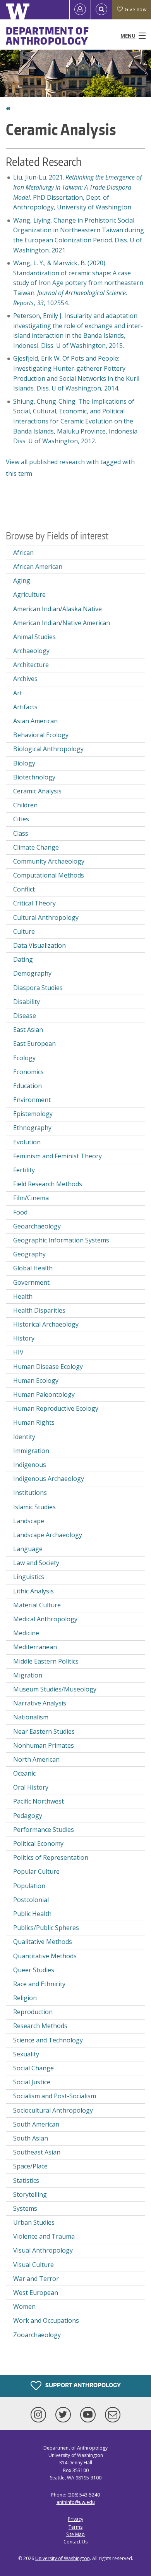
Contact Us (75, 2542)
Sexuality (26, 2054)
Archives (25, 679)
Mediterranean (35, 1647)
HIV (18, 1352)
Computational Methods (49, 875)
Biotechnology (34, 777)
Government (31, 1282)
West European (36, 2293)
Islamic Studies (34, 1507)
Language (28, 1549)
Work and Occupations (46, 2320)
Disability (27, 1002)
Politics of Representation (51, 1857)
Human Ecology (36, 1380)
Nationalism (31, 1717)
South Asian (31, 2138)
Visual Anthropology (43, 2250)
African (23, 553)
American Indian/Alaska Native (57, 609)
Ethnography (32, 1128)
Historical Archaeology (46, 1324)
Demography (32, 973)
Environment (32, 1100)
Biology (24, 763)
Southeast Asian (37, 2152)
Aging (22, 581)
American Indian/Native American (62, 623)
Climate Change (36, 847)
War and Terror (36, 2279)
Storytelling (30, 2194)
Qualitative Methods (43, 1942)
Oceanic (24, 1773)
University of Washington (63, 2558)
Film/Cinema (31, 1198)
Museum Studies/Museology (55, 1689)
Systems (25, 2208)
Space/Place (30, 2166)
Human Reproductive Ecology (56, 1408)
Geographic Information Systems (61, 1240)
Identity (24, 1437)
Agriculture (29, 594)
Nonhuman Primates (44, 1745)
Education (27, 1086)
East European (34, 1044)
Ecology (24, 1058)
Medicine (26, 1633)
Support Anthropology (82, 2385)
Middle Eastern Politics (46, 1661)
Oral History (31, 1787)
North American (36, 1759)
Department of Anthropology (47, 36)
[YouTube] (89, 2415)
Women (24, 2306)
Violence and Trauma (44, 2236)
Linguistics (29, 1577)
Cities (21, 819)
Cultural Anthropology (46, 917)
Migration (28, 1675)
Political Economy (38, 1843)
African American (38, 567)
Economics (28, 1072)
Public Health (32, 1914)
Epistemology (33, 1114)
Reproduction (33, 2012)
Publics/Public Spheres (46, 1928)
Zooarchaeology (37, 2335)
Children (25, 805)
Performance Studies (44, 1830)
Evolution (27, 1142)
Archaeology (31, 651)
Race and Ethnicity (39, 1984)
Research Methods (40, 2026)
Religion (25, 1998)
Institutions (30, 1493)
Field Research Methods (48, 1184)
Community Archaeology (49, 861)
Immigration (31, 1451)
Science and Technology (48, 2040)
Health (23, 1296)
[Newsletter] (113, 2415)
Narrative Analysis (40, 1703)
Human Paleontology (44, 1394)
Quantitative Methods (45, 1956)
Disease (25, 1016)
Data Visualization (39, 945)
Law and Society (36, 1563)
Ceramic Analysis (37, 791)
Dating (23, 959)
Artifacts (25, 707)
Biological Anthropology (48, 749)
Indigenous (30, 1465)
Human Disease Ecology (48, 1367)
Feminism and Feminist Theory (57, 1156)
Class (21, 833)
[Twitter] (65, 2415)
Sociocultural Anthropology (53, 2110)
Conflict (24, 889)
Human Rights (34, 1422)
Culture (24, 931)
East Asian (28, 1030)
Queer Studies (34, 1970)
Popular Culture (36, 1871)
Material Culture (37, 1605)
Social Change (33, 2068)
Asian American (35, 721)
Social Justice (32, 2082)
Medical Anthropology (45, 1619)
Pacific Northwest (39, 1801)
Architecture (31, 665)
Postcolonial (31, 1900)
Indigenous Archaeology (49, 1479)
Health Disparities (39, 1310)
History (24, 1338)
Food (20, 1212)
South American (36, 2124)
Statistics (26, 2180)
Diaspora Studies (38, 988)
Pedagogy (28, 1816)
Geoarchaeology (37, 1226)
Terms (75, 2527)
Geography (29, 1254)
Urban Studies (34, 2222)
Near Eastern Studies (44, 1731)
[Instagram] (40, 2415)
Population (29, 1886)
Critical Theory (34, 903)
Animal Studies (34, 637)
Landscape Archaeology (48, 1535)
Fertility (24, 1170)
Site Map (75, 2534)
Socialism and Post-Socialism (55, 2096)
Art (18, 693)
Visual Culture (33, 2265)
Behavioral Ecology (41, 735)
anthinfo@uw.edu (76, 2502)
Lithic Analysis (33, 1591)
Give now (136, 10)
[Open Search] (101, 10)
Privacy (75, 2519)
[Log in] (80, 10)
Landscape (29, 1521)
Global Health (33, 1268)
